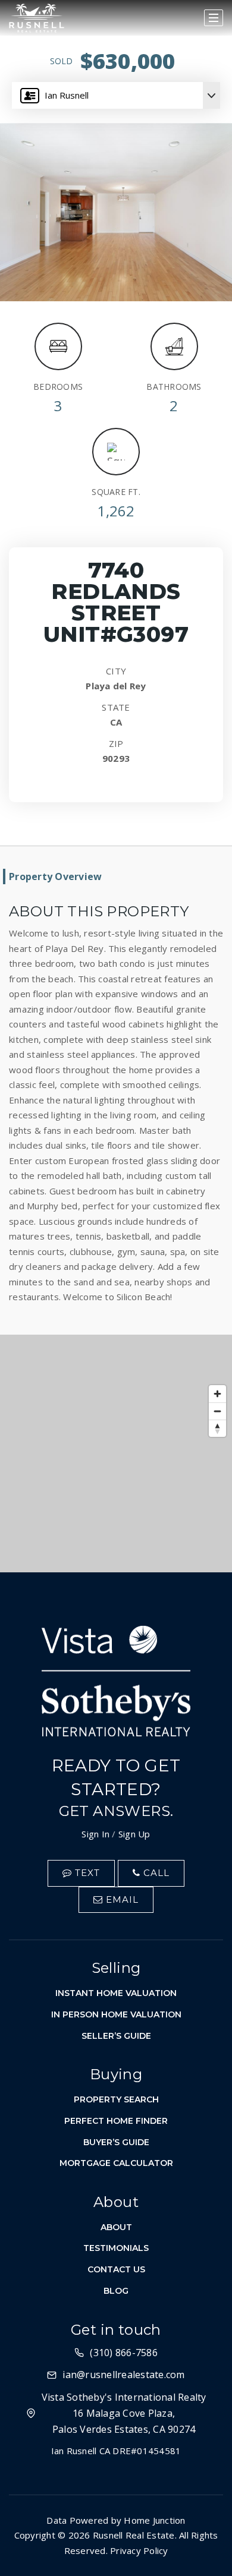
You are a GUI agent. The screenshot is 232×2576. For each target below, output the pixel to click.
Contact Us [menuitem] (116, 2269)
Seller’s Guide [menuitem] (116, 2036)
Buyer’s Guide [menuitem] (116, 2142)
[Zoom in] (217, 1394)
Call (155, 1873)
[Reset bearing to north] (217, 1428)
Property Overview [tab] (55, 876)
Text (86, 1873)
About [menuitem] (116, 2227)
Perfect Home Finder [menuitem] (116, 2121)
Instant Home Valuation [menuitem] (116, 1993)
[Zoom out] (217, 1411)
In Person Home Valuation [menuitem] (116, 2014)
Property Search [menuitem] (116, 2099)
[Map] (116, 1453)
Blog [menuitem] (116, 2291)
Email (121, 1899)
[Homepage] (37, 18)
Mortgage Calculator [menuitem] (116, 2163)
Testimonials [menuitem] (116, 2248)
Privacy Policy (139, 2550)
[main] (116, 786)
